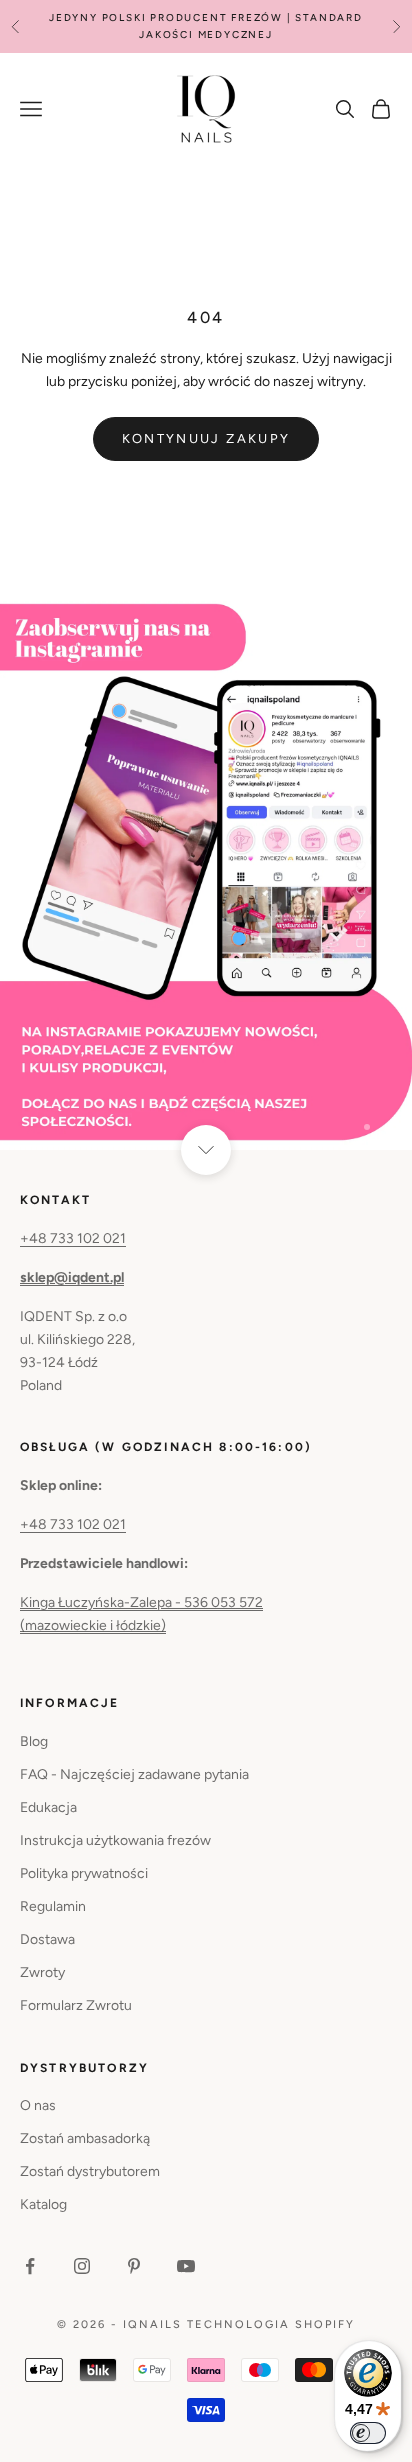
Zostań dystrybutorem (90, 2171)
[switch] (368, 2433)
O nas (38, 2105)
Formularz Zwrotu (76, 2005)
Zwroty (42, 1972)
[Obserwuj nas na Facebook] (30, 2266)
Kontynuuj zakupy (206, 438)
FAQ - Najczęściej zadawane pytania (134, 1774)
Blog (34, 1741)
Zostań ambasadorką (85, 2138)
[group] (206, 875)
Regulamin (53, 1906)
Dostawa (47, 1939)
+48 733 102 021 (73, 1238)
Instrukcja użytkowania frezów (115, 1840)
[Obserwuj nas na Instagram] (82, 2266)
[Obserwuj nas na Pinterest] (134, 2266)
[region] (206, 875)
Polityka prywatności (84, 1873)
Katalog (43, 2204)
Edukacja (48, 1807)
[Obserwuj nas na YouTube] (186, 2266)
